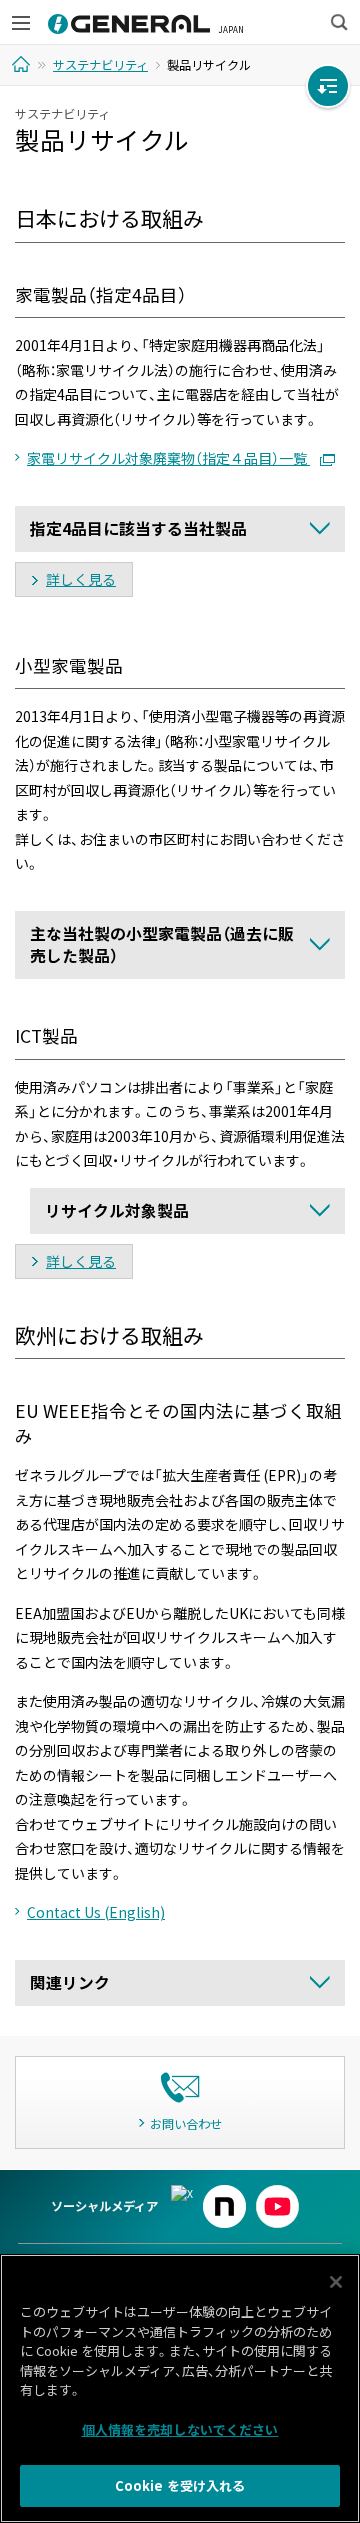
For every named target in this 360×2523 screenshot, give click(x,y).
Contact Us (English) (96, 1912)
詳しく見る (81, 579)
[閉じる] (336, 2282)
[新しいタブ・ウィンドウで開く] (182, 2193)
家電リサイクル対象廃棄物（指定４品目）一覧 (168, 458)
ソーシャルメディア (104, 2206)
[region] (180, 2388)
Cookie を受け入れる (180, 2485)
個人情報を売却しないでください (180, 2429)
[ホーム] (23, 64)
